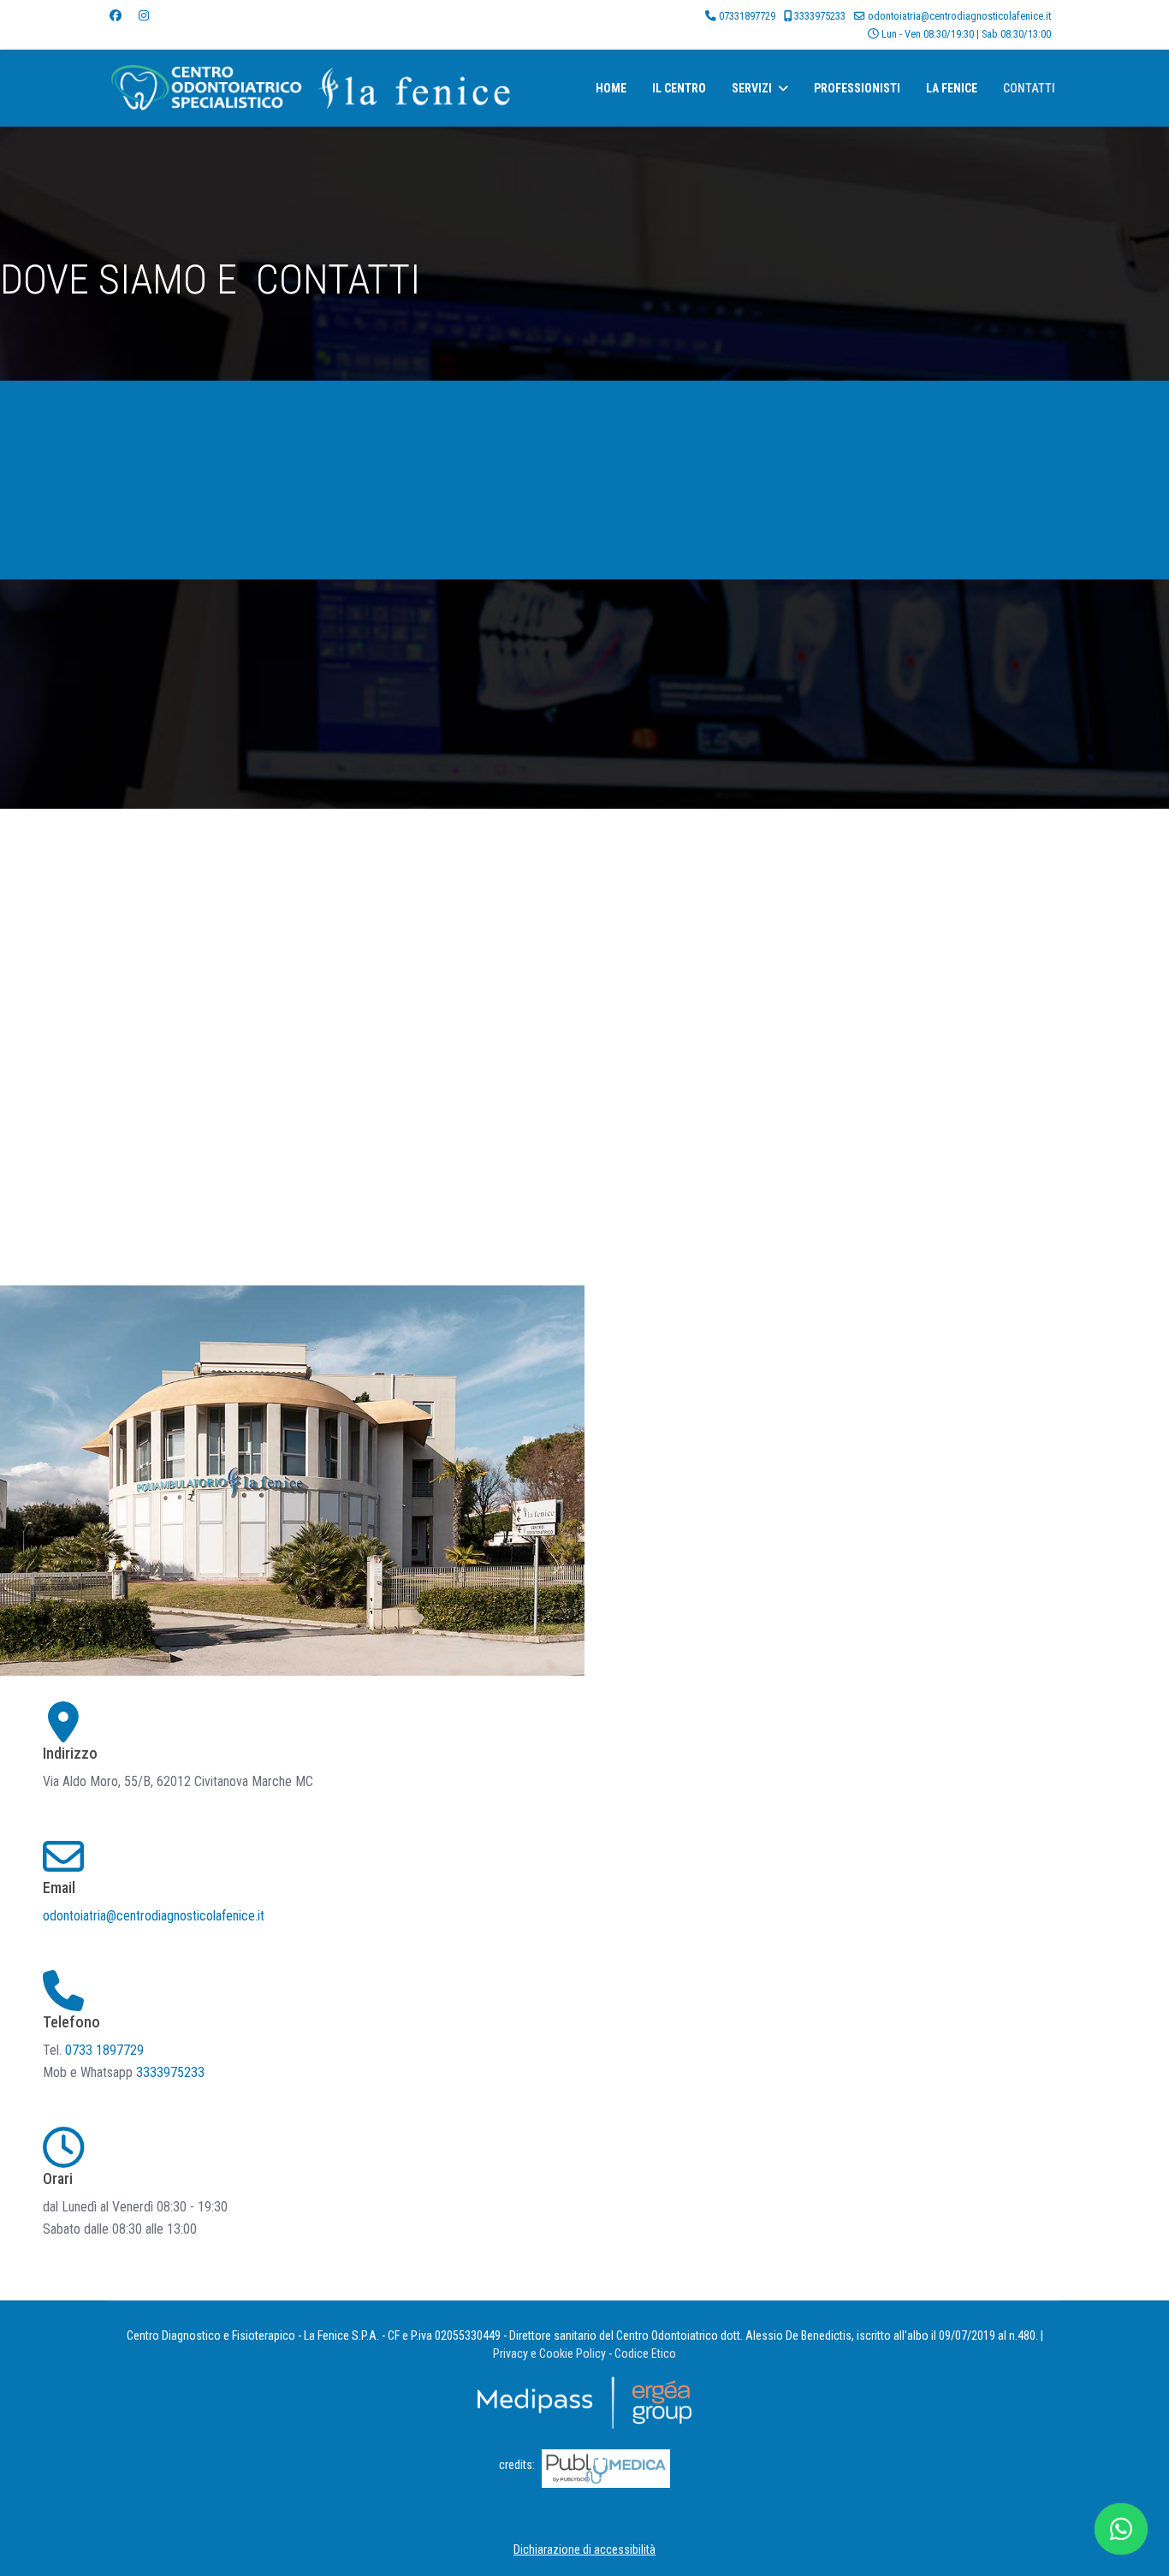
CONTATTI (1029, 88)
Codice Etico (645, 2353)
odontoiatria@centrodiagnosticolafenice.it (959, 16)
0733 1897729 (106, 2050)
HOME (611, 88)
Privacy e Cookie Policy (549, 2353)
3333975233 (820, 16)
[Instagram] (144, 15)
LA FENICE (952, 88)
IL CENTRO (679, 88)
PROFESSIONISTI (857, 88)
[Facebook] (116, 15)
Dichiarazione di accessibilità (584, 2549)
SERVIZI (752, 88)
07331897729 (747, 16)
